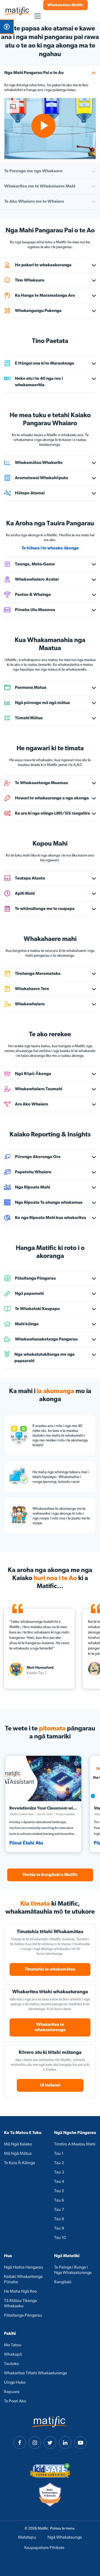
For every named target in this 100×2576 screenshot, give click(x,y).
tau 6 (59, 2200)
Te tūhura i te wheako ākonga (50, 548)
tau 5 (59, 2191)
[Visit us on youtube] (80, 2443)
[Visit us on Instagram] (35, 2443)
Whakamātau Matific (65, 5)
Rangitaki (63, 2282)
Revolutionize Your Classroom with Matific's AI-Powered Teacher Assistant (43, 1809)
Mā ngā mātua (18, 2154)
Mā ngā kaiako (18, 2144)
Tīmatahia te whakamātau (50, 1969)
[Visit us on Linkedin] (65, 2443)
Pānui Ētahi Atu (26, 1843)
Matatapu (27, 2538)
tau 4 (59, 2182)
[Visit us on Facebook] (20, 2443)
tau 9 (59, 2229)
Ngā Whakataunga (65, 2538)
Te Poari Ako (15, 2401)
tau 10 (60, 2238)
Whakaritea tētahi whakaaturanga (35, 2373)
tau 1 (59, 2154)
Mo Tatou (13, 2345)
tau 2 (59, 2163)
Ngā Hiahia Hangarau (24, 2268)
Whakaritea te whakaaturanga (50, 2027)
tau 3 (59, 2172)
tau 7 (59, 2210)
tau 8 (59, 2219)
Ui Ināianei (50, 2085)
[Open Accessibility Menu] (7, 27)
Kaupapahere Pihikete (44, 2548)
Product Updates (65, 1814)
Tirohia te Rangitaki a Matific (50, 1875)
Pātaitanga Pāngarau (23, 2316)
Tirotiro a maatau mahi (75, 2144)
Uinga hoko (15, 2383)
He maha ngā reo (20, 2292)
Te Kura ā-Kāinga (19, 2163)
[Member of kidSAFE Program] (50, 2471)
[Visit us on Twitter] (50, 2443)
